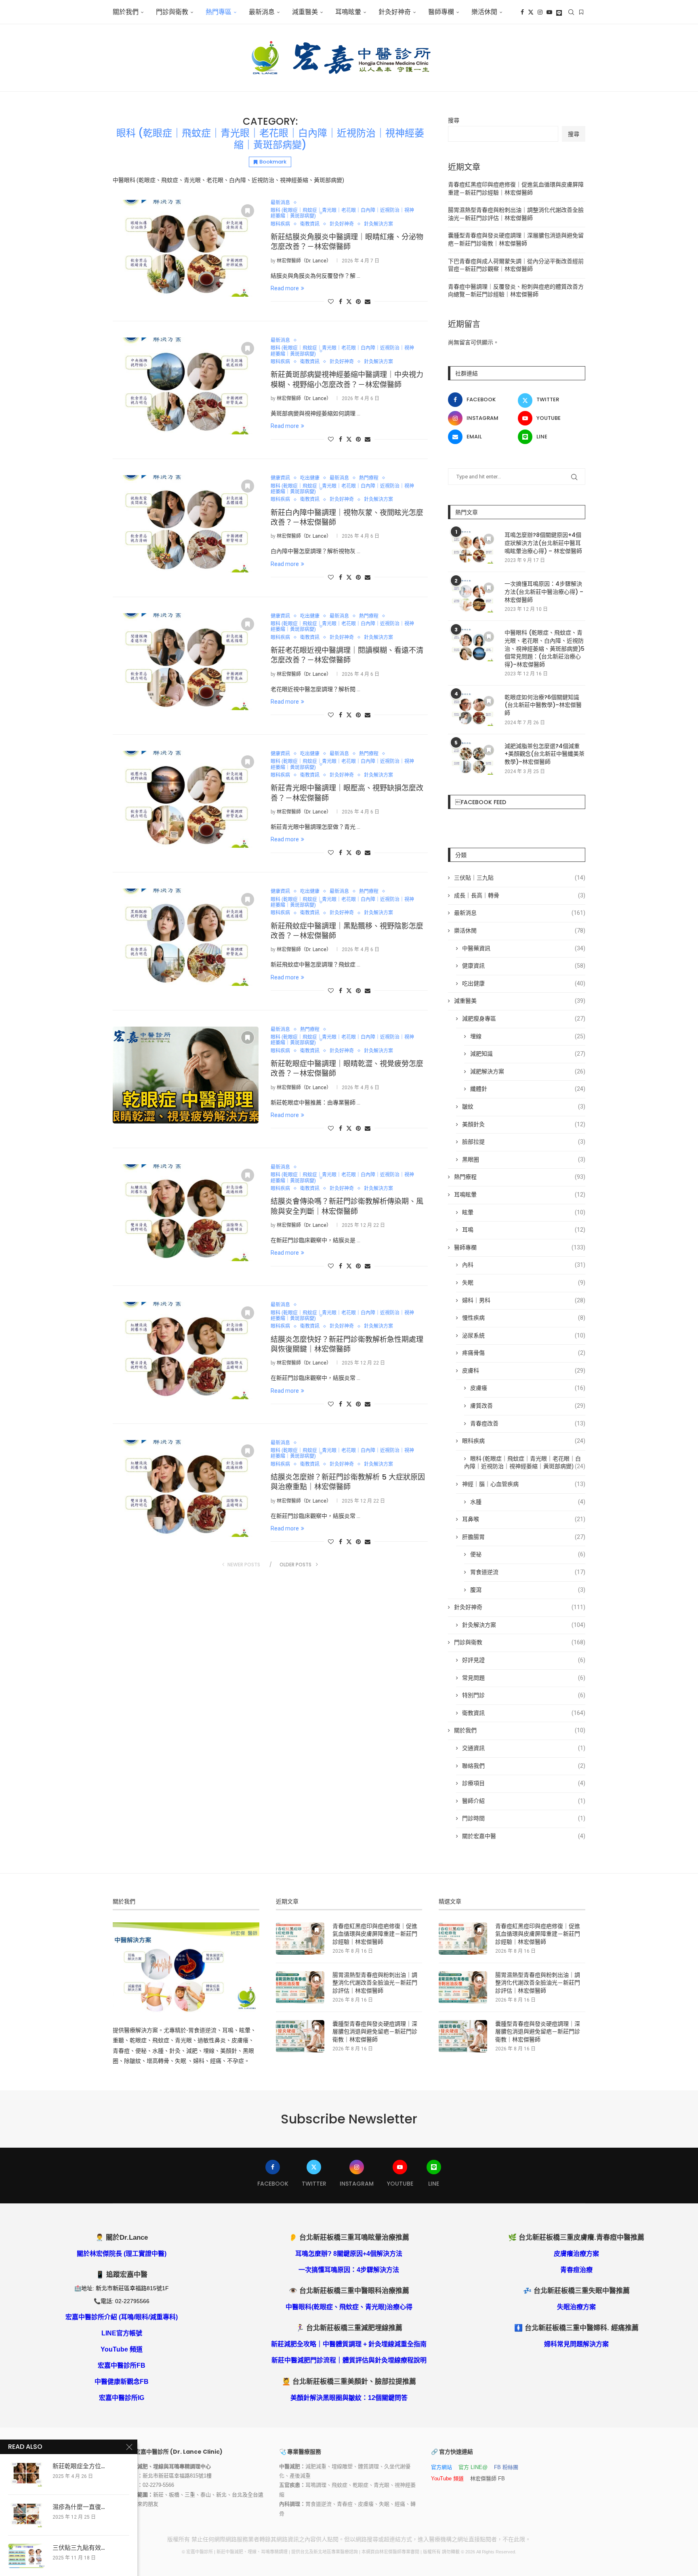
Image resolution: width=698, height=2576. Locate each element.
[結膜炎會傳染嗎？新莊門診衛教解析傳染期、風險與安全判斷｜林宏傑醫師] (186, 1213)
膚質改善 (528, 1406)
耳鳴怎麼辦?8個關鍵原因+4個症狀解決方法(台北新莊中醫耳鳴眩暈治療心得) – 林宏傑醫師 (543, 543)
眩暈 (524, 1212)
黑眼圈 (524, 1159)
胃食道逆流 (528, 1572)
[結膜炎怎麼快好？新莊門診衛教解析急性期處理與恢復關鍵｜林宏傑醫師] (186, 1350)
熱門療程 (520, 1177)
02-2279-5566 (158, 2485)
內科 (524, 1265)
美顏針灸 (524, 1124)
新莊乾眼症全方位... (79, 2466)
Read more (285, 288)
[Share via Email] (368, 302)
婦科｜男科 (524, 1300)
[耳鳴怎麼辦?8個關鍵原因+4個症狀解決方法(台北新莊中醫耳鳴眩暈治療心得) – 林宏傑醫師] (472, 547)
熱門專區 (219, 12)
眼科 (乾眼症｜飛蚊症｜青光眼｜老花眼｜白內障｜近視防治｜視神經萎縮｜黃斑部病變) (525, 1463)
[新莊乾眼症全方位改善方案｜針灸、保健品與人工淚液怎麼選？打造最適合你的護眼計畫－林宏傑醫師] (26, 2474)
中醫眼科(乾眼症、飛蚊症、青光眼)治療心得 (349, 2307)
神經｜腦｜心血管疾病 (524, 1484)
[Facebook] (522, 12)
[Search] (571, 12)
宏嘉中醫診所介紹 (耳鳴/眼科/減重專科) (122, 2317)
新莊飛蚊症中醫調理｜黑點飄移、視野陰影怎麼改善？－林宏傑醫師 (347, 931)
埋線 (528, 1036)
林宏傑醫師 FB (488, 2479)
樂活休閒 (520, 931)
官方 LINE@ (473, 2467)
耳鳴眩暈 (348, 12)
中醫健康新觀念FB (122, 2382)
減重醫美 (305, 12)
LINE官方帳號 (122, 2333)
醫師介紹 (524, 1801)
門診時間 (524, 1818)
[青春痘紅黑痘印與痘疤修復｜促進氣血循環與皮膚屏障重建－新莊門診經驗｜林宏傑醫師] (300, 1939)
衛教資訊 (524, 1713)
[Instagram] (540, 12)
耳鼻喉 (524, 1519)
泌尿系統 (524, 1335)
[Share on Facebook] (341, 302)
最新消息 (262, 12)
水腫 (528, 1502)
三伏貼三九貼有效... (79, 2548)
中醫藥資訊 (524, 948)
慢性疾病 (524, 1318)
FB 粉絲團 (506, 2467)
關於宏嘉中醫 (524, 1836)
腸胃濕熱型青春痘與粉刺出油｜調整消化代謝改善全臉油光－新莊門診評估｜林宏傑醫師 (375, 1983)
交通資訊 (524, 1748)
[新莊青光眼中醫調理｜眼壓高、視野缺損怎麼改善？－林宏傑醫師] (186, 799)
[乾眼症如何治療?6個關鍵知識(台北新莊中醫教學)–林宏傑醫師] (472, 710)
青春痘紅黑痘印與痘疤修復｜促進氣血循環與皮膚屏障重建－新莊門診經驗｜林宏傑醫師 (375, 1934)
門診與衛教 (172, 12)
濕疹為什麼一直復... (79, 2507)
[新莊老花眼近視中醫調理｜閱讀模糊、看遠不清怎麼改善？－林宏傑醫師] (186, 662)
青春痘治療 (576, 2270)
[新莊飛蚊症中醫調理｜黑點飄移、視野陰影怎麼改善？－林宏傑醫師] (186, 937)
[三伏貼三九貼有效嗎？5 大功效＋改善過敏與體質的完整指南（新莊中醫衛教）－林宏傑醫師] (26, 2556)
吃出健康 (524, 983)
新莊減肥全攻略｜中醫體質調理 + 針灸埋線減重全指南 (349, 2344)
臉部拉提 (524, 1142)
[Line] (559, 12)
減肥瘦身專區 (524, 1019)
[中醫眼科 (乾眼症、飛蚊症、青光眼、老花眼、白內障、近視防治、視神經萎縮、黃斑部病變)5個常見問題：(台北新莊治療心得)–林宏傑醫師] (472, 645)
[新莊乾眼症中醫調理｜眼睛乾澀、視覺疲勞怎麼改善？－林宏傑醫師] (186, 1075)
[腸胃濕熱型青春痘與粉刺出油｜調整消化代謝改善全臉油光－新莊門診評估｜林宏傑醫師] (300, 1987)
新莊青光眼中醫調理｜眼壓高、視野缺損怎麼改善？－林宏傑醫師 (347, 793)
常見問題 (524, 1678)
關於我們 (126, 12)
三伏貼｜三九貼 (520, 878)
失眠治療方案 (576, 2307)
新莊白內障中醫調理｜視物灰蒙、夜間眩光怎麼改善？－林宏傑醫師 (347, 517)
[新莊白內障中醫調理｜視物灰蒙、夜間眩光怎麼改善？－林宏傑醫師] (186, 524)
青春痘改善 (528, 1423)
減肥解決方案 (528, 1071)
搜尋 (454, 120)
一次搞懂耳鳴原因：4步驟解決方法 (349, 2270)
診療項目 (524, 1783)
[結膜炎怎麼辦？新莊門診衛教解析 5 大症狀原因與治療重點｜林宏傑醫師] (186, 1488)
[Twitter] (531, 12)
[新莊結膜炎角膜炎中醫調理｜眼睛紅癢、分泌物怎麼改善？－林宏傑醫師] (186, 248)
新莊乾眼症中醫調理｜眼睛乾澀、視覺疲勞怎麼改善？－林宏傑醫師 (347, 1068)
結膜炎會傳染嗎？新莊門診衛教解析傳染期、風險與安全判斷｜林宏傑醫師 (347, 1206)
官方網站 (442, 2467)
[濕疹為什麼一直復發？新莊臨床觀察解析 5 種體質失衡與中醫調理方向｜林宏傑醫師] (26, 2515)
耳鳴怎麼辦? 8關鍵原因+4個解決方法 (349, 2254)
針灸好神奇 (395, 12)
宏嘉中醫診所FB (122, 2365)
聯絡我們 (524, 1766)
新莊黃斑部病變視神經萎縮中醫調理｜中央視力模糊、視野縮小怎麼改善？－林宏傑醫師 (347, 379)
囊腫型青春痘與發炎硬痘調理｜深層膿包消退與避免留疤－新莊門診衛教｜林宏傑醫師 (375, 2032)
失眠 (524, 1283)
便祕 (528, 1554)
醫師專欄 (441, 12)
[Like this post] (331, 302)
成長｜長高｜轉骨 (520, 895)
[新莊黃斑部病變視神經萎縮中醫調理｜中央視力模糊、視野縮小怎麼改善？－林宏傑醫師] (186, 386)
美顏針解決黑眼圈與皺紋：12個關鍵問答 (349, 2398)
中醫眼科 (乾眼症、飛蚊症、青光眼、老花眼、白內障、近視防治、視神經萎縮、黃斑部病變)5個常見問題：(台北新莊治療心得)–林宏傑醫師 (545, 649)
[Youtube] (549, 12)
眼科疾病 (524, 1441)
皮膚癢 (528, 1388)
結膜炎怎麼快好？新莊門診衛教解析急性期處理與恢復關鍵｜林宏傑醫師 (347, 1344)
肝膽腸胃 (524, 1537)
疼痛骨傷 (524, 1353)
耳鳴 (524, 1230)
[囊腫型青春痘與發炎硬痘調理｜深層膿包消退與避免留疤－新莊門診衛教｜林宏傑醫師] (300, 2036)
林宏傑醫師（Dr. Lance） (304, 261)
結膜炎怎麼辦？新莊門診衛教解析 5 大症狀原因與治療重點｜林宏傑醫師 (348, 1482)
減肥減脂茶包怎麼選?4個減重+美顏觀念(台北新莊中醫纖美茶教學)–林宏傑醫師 (545, 754)
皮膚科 (524, 1371)
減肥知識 (528, 1054)
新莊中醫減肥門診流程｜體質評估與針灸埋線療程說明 (349, 2360)
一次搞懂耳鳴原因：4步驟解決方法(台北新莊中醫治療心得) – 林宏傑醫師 (544, 592)
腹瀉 (528, 1590)
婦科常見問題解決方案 (576, 2344)
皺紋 (524, 1107)
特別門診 (524, 1695)
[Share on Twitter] (349, 301)
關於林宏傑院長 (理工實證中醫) (122, 2254)
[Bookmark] (581, 12)
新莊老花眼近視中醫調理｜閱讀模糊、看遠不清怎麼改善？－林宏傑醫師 (347, 655)
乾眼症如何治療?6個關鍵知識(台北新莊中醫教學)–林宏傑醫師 (543, 705)
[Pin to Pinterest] (358, 302)
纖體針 (528, 1089)
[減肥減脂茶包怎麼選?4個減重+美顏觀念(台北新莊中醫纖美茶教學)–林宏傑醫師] (472, 759)
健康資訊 (524, 966)
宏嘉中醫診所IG (122, 2398)
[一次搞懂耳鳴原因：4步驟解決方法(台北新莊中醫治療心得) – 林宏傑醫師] (472, 596)
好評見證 (524, 1660)
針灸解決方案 (524, 1625)
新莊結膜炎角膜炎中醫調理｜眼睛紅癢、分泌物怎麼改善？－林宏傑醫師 (347, 242)
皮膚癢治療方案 (576, 2254)
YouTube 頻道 (122, 2349)
